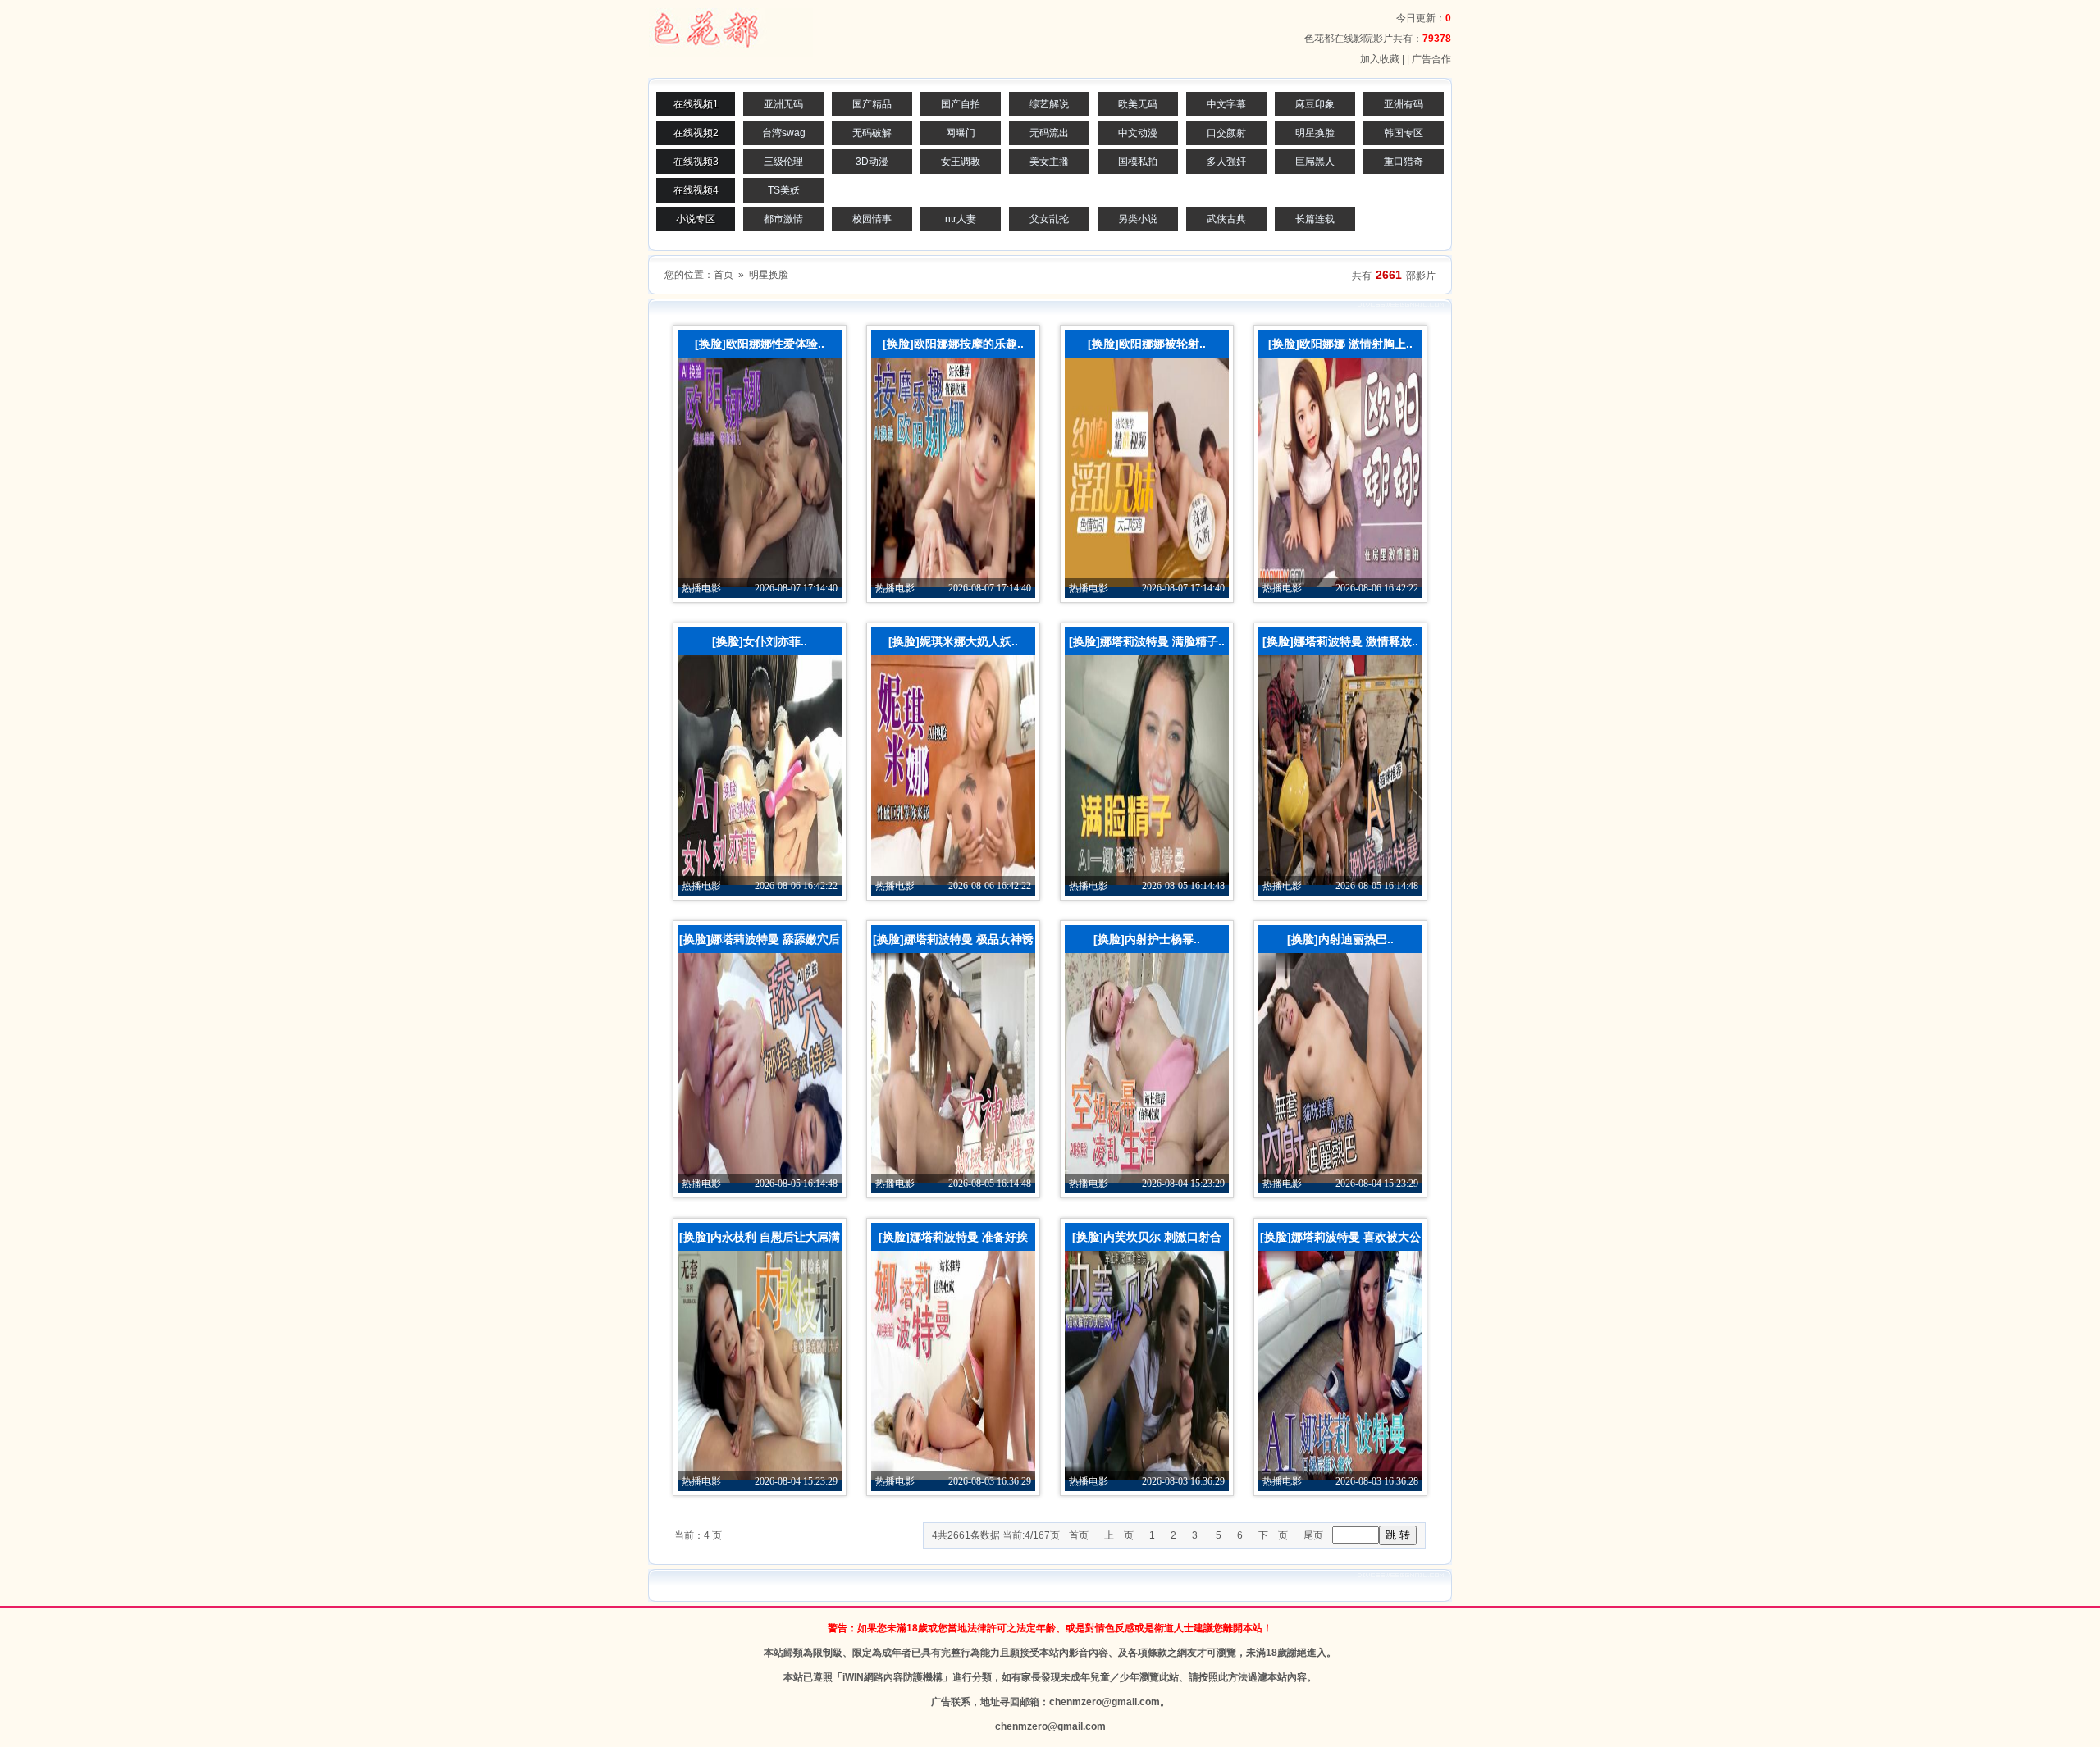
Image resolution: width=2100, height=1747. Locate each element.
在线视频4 (696, 190)
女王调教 (961, 162)
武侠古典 (1226, 219)
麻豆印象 (1315, 104)
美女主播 (1049, 162)
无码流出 (1049, 133)
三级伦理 (783, 162)
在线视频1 (696, 104)
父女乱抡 (1049, 219)
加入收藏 (1380, 59)
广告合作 (1431, 59)
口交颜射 (1226, 133)
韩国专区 (1404, 133)
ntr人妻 (961, 219)
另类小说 (1138, 219)
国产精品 (872, 104)
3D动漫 (872, 162)
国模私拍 (1138, 162)
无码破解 (872, 133)
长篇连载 (1315, 219)
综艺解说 (1049, 104)
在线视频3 (696, 162)
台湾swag (784, 133)
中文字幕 (1226, 104)
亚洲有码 (1404, 104)
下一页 (1273, 1535)
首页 (724, 275)
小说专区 (696, 219)
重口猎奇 (1404, 162)
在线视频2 (696, 133)
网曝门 (961, 133)
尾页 (1313, 1535)
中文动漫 (1138, 133)
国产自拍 (961, 104)
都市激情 (783, 219)
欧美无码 (1138, 104)
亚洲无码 (783, 104)
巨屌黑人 (1315, 162)
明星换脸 (1315, 133)
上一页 (1119, 1535)
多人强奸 (1226, 162)
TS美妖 (784, 190)
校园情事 (872, 219)
